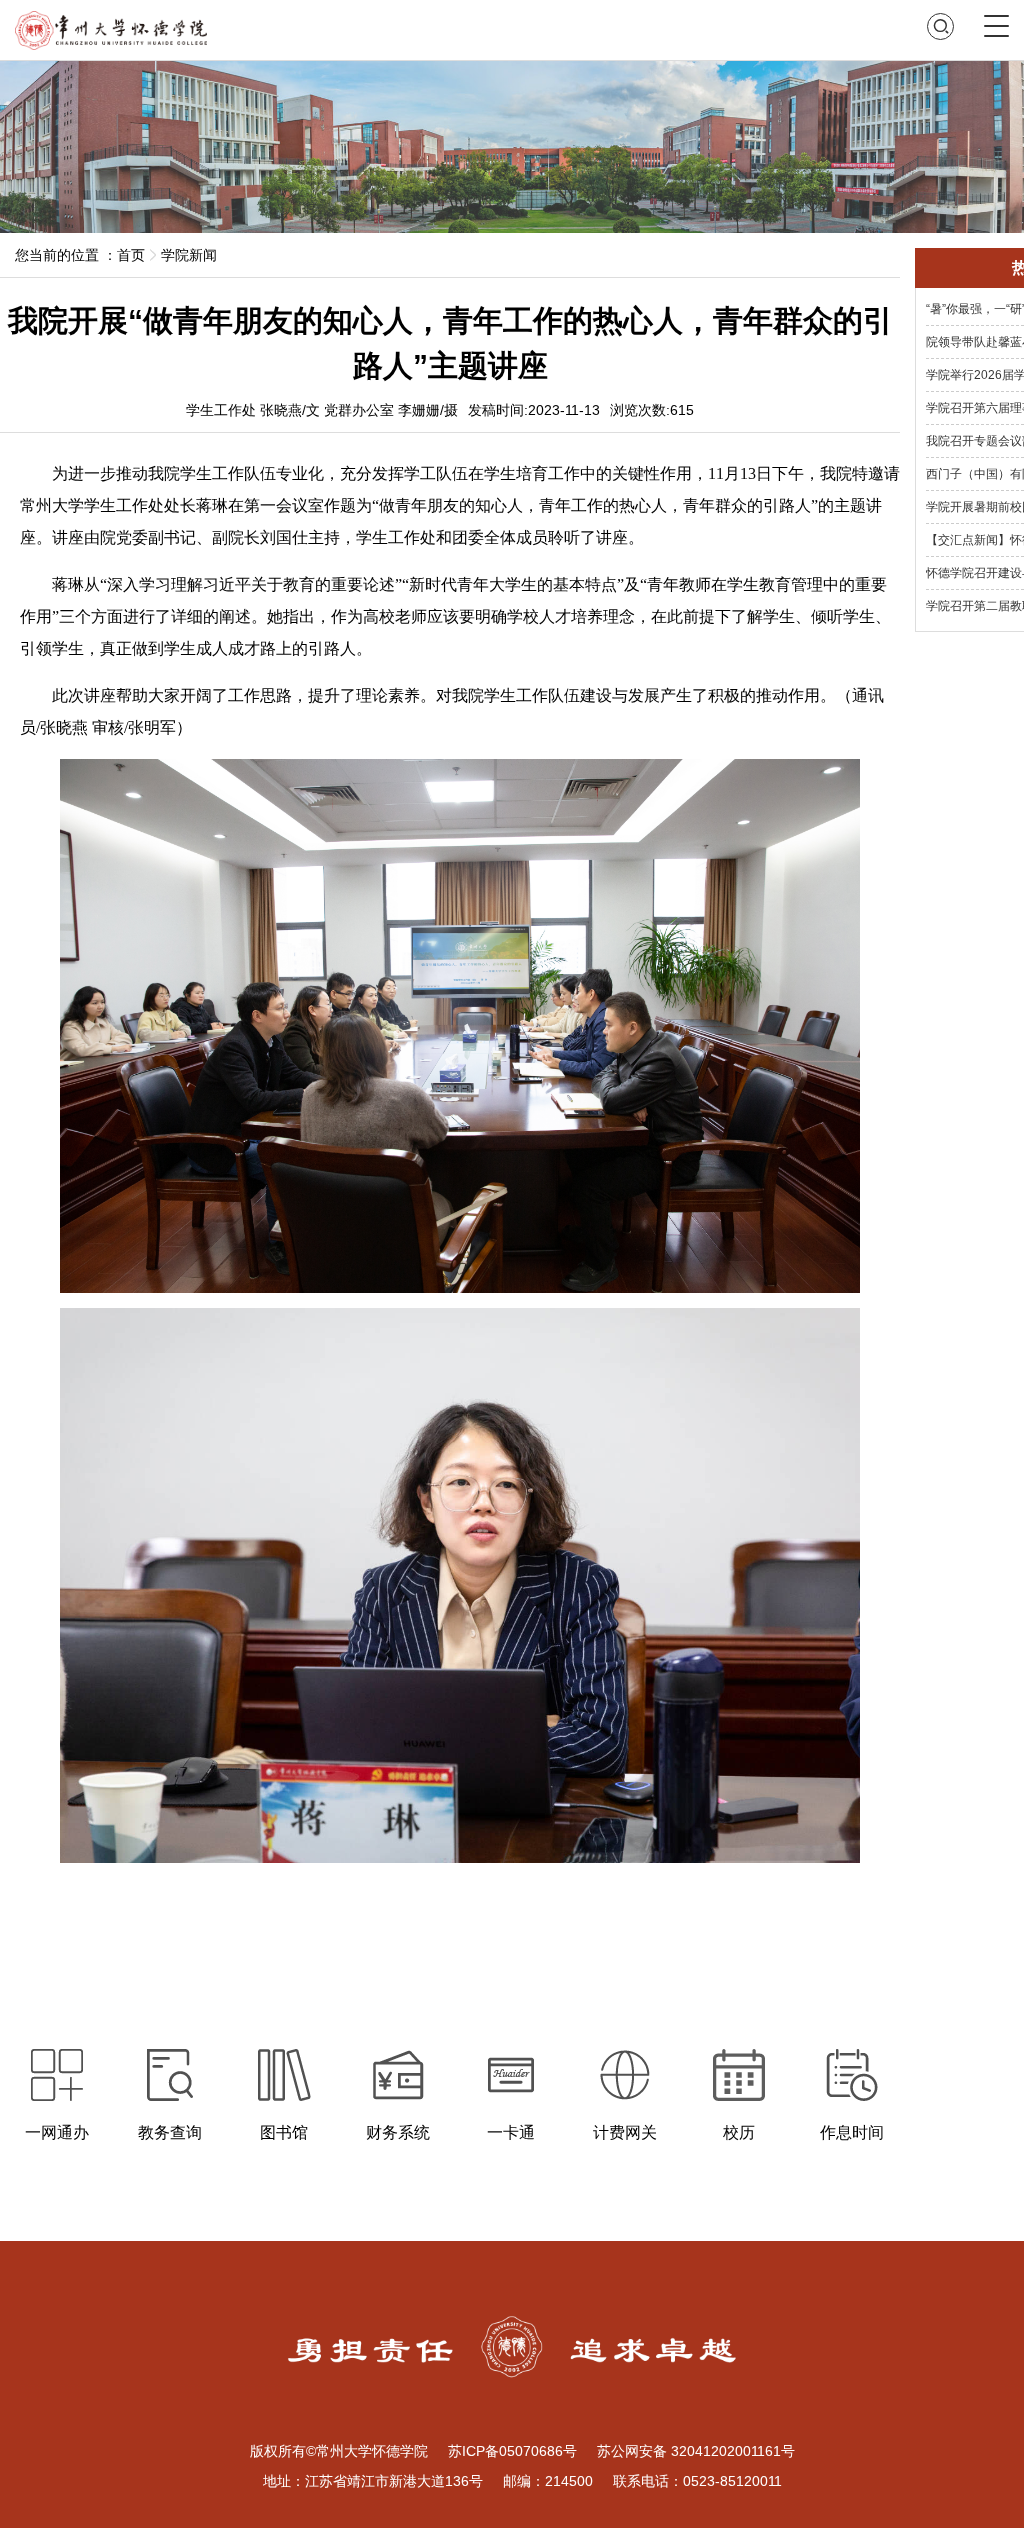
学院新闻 (189, 255)
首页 (131, 255)
